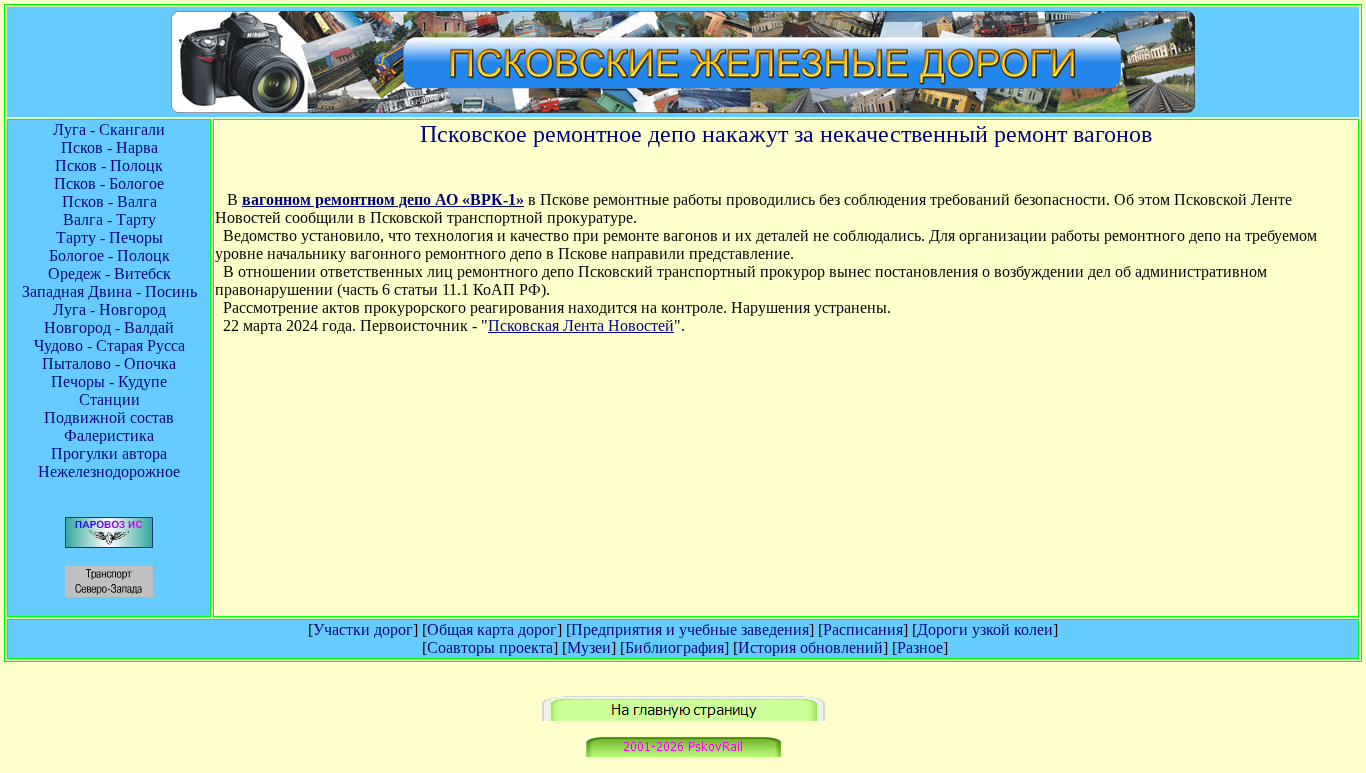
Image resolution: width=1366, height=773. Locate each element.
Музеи (589, 647)
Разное (920, 647)
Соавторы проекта (490, 647)
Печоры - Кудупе (109, 381)
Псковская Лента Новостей (581, 325)
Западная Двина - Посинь (109, 291)
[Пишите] (683, 751)
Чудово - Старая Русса (109, 345)
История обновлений (810, 647)
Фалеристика (109, 435)
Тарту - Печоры (109, 237)
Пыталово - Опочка (109, 363)
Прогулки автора (109, 453)
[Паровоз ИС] (109, 542)
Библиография (674, 647)
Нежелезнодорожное (109, 471)
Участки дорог (363, 629)
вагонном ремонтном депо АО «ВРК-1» (383, 199)
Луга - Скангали (109, 129)
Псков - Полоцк (109, 165)
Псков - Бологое (109, 183)
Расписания (863, 629)
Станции (109, 399)
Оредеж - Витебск (109, 273)
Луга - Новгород (109, 309)
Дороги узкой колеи (985, 629)
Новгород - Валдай (109, 327)
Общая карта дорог (492, 629)
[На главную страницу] (683, 715)
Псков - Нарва (109, 147)
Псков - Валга (109, 201)
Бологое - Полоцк (109, 255)
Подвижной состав (109, 417)
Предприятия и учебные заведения (690, 629)
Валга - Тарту (109, 219)
